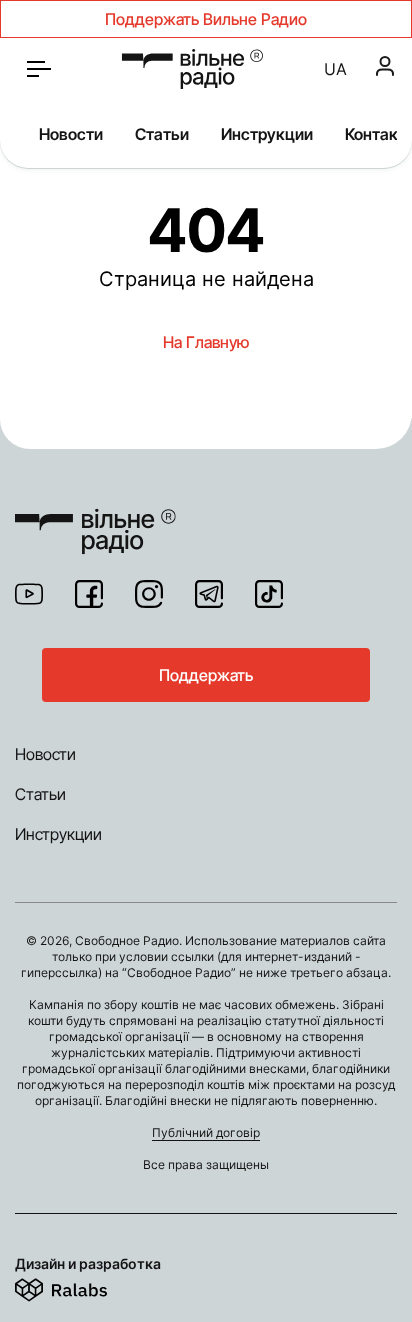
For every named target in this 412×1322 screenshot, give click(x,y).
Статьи (162, 134)
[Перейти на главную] (192, 69)
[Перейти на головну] (95, 519)
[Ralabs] (85, 1286)
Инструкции (267, 134)
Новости (71, 134)
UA (335, 69)
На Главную (206, 342)
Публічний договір (206, 1132)
